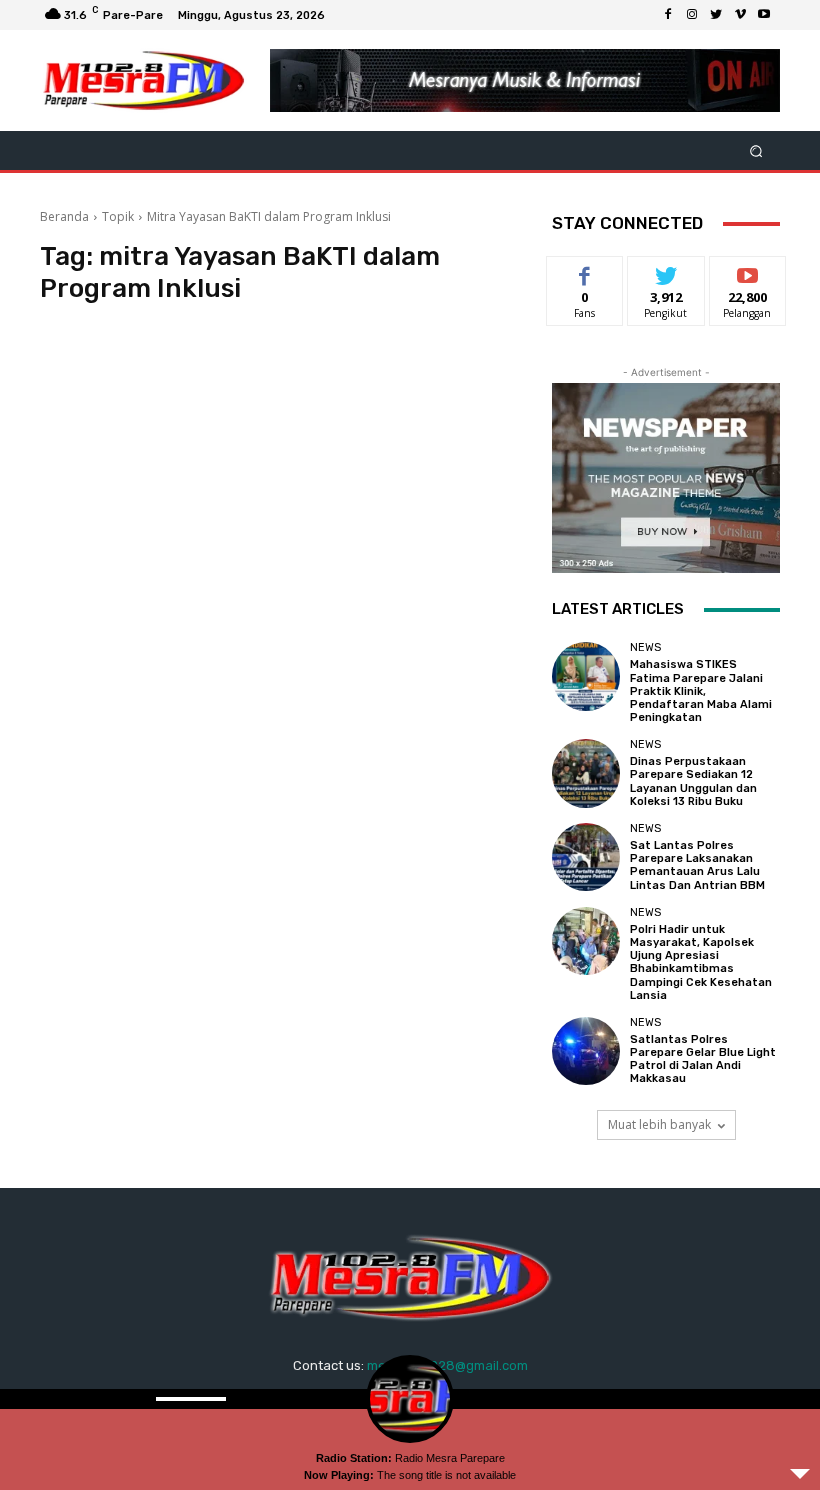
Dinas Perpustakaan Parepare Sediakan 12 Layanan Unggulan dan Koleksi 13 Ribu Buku (693, 781)
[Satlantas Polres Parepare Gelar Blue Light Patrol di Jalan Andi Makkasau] (586, 1051)
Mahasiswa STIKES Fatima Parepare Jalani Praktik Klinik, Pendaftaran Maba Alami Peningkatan (701, 691)
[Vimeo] (740, 15)
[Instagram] (692, 15)
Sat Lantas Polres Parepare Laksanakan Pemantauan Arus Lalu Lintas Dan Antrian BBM (697, 865)
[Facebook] (668, 15)
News (645, 647)
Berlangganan (759, 271)
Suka (585, 271)
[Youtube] (764, 15)
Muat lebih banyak (659, 1124)
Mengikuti (666, 271)
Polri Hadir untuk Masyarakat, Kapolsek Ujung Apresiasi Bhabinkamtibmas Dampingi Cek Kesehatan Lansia (701, 962)
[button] (756, 150)
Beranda (64, 216)
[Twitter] (716, 15)
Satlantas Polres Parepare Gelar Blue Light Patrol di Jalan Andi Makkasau (703, 1059)
